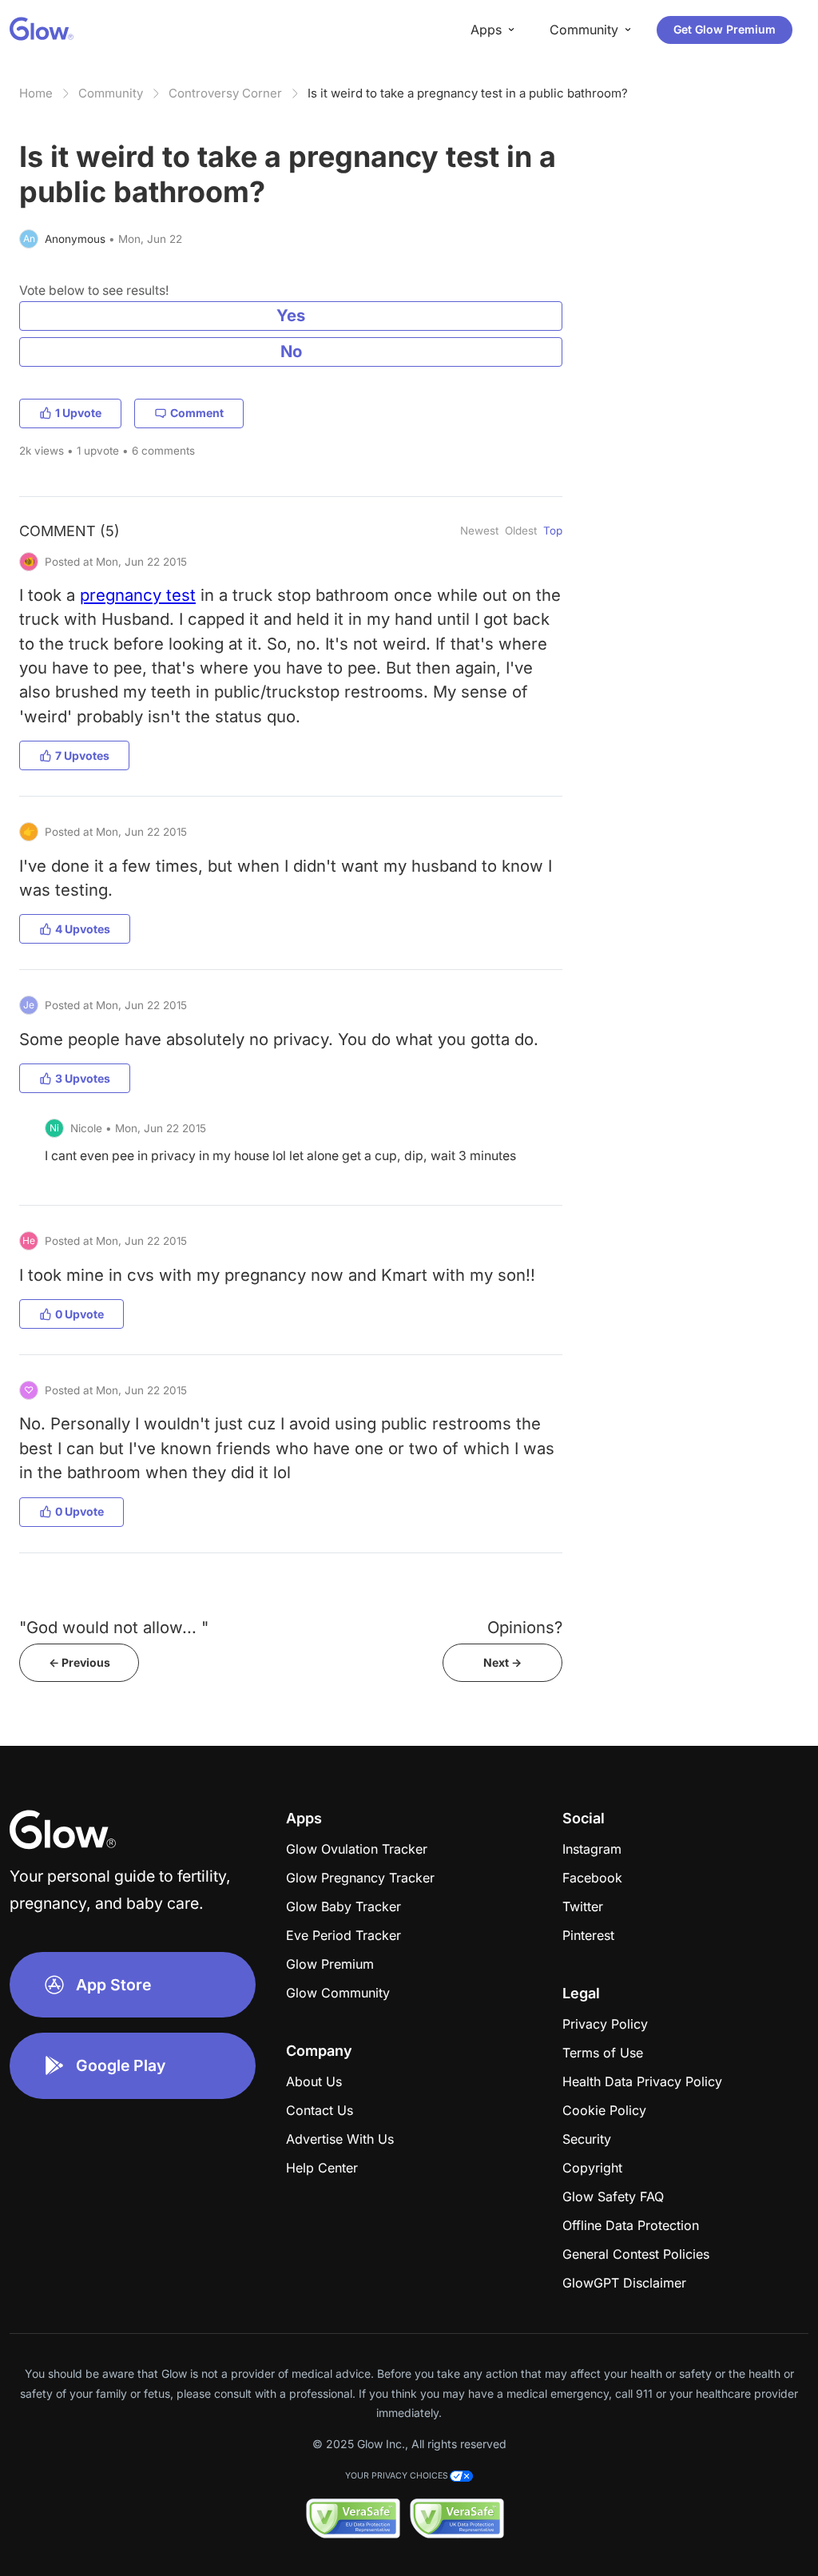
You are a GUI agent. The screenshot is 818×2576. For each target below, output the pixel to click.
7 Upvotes (82, 755)
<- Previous (79, 1662)
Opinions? (525, 1627)
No (291, 351)
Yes (291, 315)
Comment (197, 413)
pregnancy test (138, 595)
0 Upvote (79, 1314)
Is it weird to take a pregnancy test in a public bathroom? (468, 93)
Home (36, 93)
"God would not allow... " (114, 1627)
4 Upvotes (83, 929)
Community (111, 93)
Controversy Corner (225, 93)
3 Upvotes (83, 1078)
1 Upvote (78, 413)
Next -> (502, 1662)
